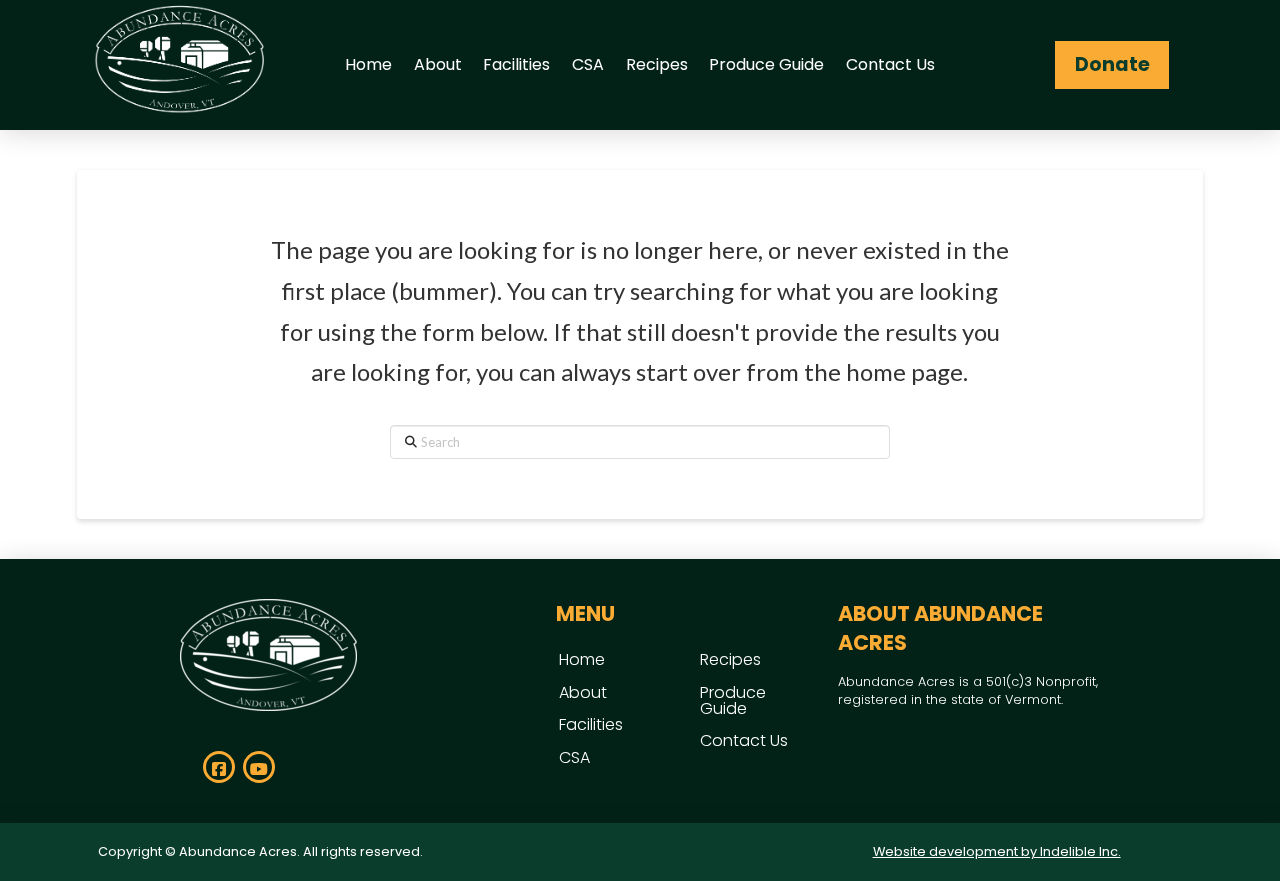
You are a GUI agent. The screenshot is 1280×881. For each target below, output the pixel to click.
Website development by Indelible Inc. (997, 851)
